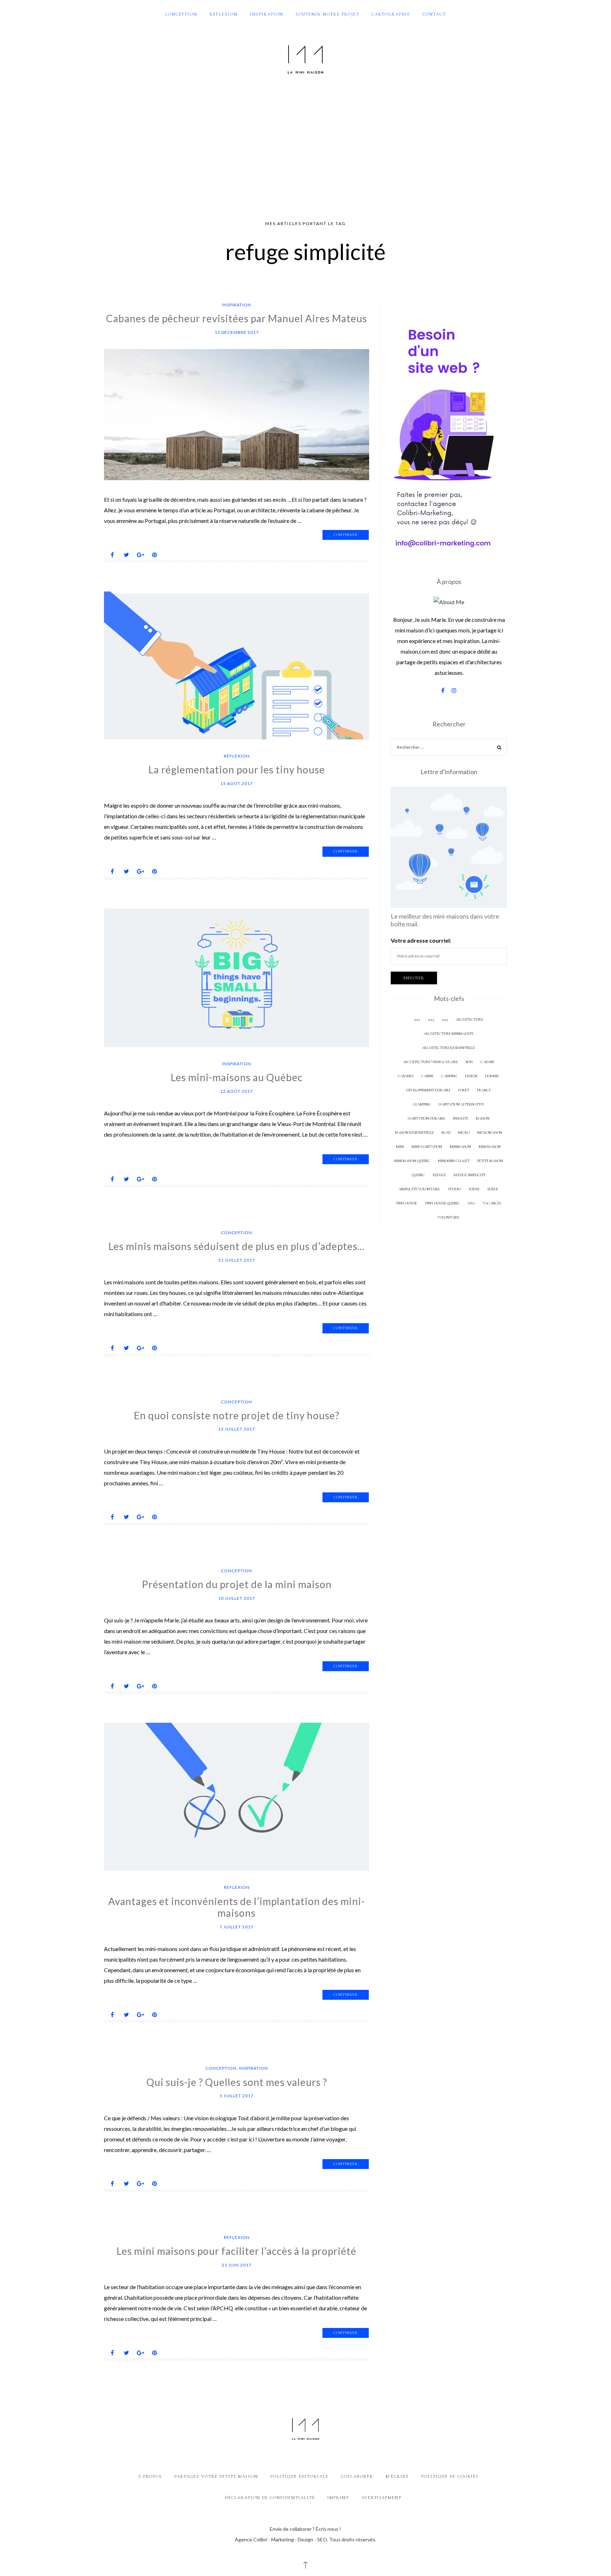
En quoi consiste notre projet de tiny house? (237, 1415)
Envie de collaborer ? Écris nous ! (305, 2529)
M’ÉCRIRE (397, 2476)
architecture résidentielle (448, 1048)
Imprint (338, 2498)
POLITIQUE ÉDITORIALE (299, 2476)
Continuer (346, 535)
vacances (492, 1203)
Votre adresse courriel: (421, 940)
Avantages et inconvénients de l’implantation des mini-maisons (237, 1907)
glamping (422, 1104)
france (484, 1090)
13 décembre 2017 (237, 332)
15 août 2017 (237, 783)
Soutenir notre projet (327, 14)
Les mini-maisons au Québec (237, 1077)
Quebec (418, 1175)
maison (483, 1118)
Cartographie (391, 14)
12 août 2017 (237, 1091)
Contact (434, 14)
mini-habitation (427, 1147)
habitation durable (426, 1118)
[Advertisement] (305, 148)
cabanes (406, 1076)
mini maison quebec (412, 1161)
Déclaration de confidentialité (270, 2498)
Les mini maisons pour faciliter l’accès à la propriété (237, 2251)
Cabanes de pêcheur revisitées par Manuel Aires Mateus (237, 318)
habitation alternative (461, 1104)
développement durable (428, 1090)
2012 (417, 1019)
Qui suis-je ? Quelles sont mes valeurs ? (237, 2082)
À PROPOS (150, 2476)
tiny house (406, 1203)
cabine (427, 1076)
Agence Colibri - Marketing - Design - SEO (281, 2539)
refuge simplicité (470, 1175)
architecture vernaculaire (430, 1062)
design (471, 1076)
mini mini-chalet (454, 1161)
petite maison (490, 1161)
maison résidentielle (414, 1133)
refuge (439, 1175)
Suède (493, 1189)
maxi (446, 1133)
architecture (469, 1019)
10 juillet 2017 (237, 1598)
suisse (474, 1189)
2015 (445, 1019)
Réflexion (224, 14)
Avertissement (382, 2498)
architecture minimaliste (448, 1034)
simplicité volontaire (420, 1189)
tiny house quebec (442, 1203)
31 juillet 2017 (237, 1260)
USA (471, 1203)
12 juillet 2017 (237, 1429)
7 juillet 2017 (237, 1927)
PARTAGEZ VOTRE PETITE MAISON (216, 2476)
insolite (461, 1118)
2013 (431, 1019)
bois (469, 1062)
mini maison (490, 1147)
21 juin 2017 (237, 2265)
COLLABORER (357, 2476)
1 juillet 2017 (237, 2096)
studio (454, 1189)
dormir (492, 1076)
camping (449, 1076)
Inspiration (267, 14)
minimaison (460, 1147)
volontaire (448, 1217)
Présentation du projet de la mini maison (237, 1584)
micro (464, 1133)
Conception (181, 14)
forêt (464, 1090)
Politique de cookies (450, 2476)
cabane (487, 1062)
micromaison (490, 1133)
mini (400, 1147)
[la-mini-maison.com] (305, 58)
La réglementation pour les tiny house (237, 770)
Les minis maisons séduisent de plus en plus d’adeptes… (237, 1246)
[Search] (499, 748)
